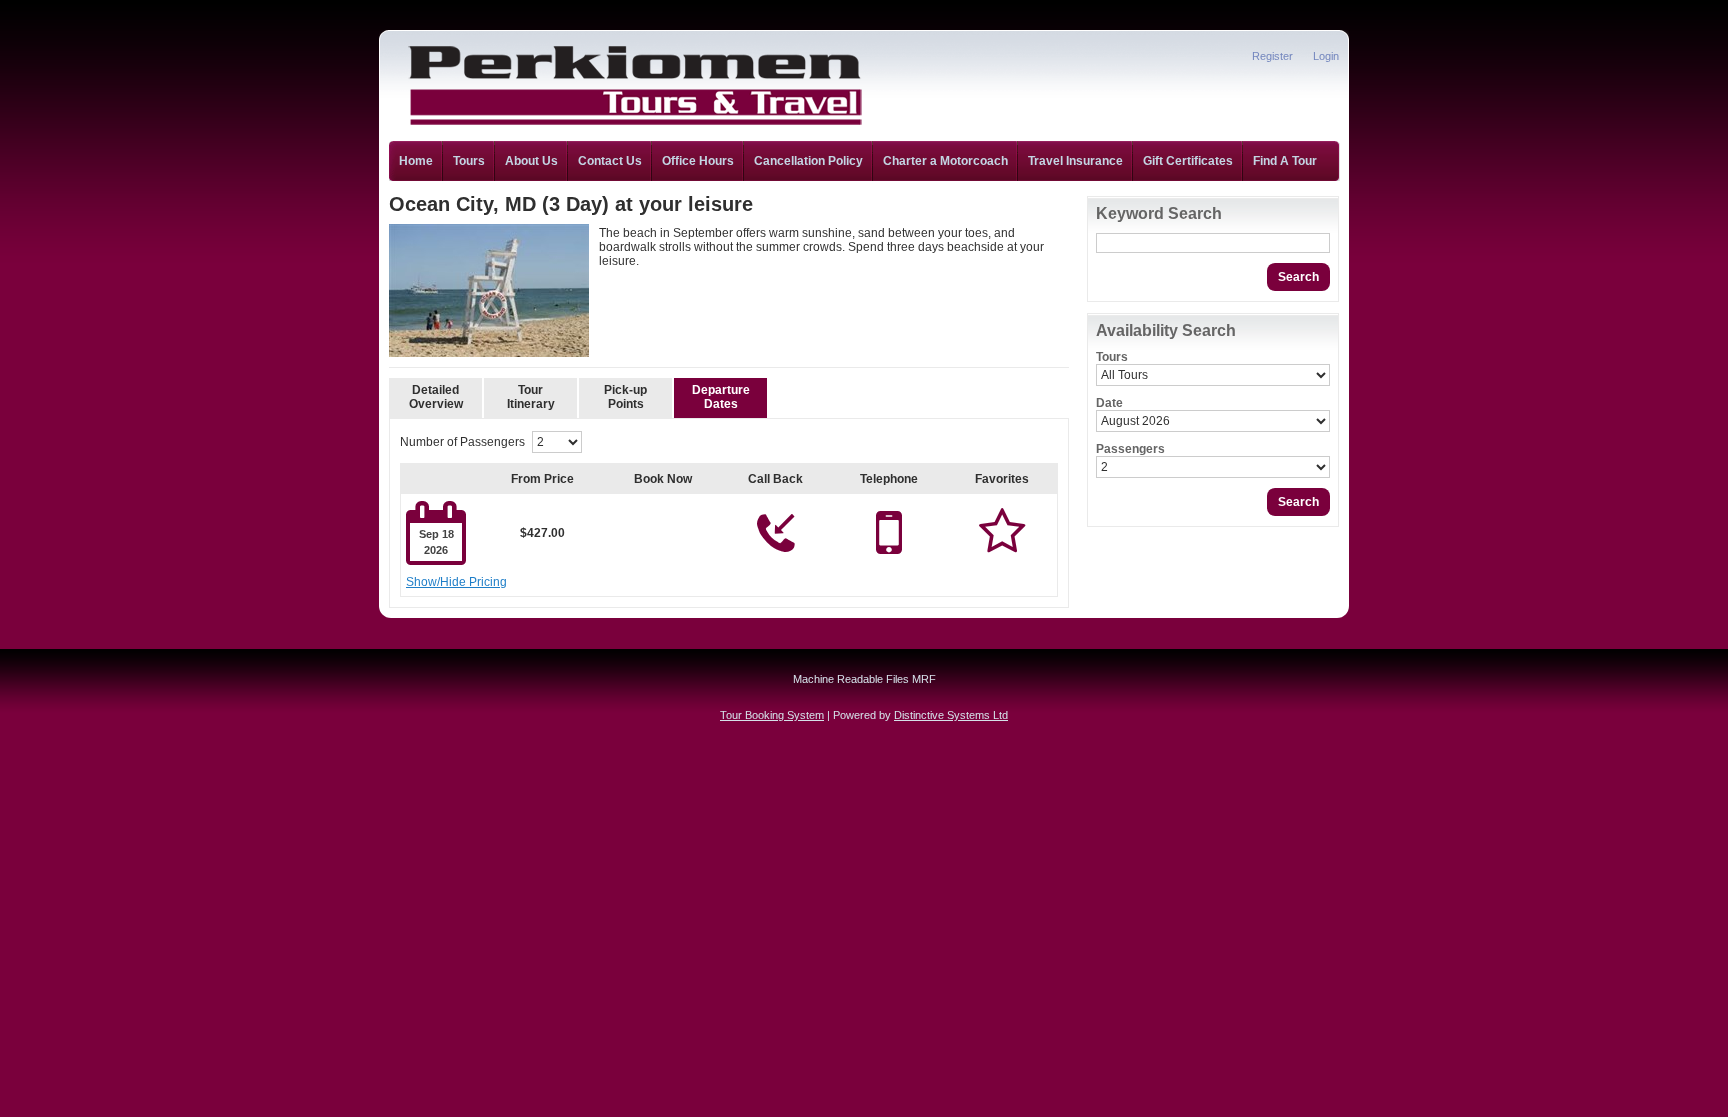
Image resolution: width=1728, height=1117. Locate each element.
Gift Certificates (1188, 161)
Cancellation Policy (808, 161)
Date (1109, 403)
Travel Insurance (1075, 161)
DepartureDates (721, 397)
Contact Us (610, 161)
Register (1272, 56)
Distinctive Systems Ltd (951, 715)
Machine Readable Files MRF (864, 679)
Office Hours (698, 161)
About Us (531, 161)
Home (416, 161)
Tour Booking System (772, 715)
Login (1326, 56)
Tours (469, 161)
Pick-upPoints (625, 397)
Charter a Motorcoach (945, 161)
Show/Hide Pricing (456, 582)
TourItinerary (531, 397)
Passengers (1130, 449)
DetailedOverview (436, 397)
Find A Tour (1285, 161)
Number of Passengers (462, 442)
